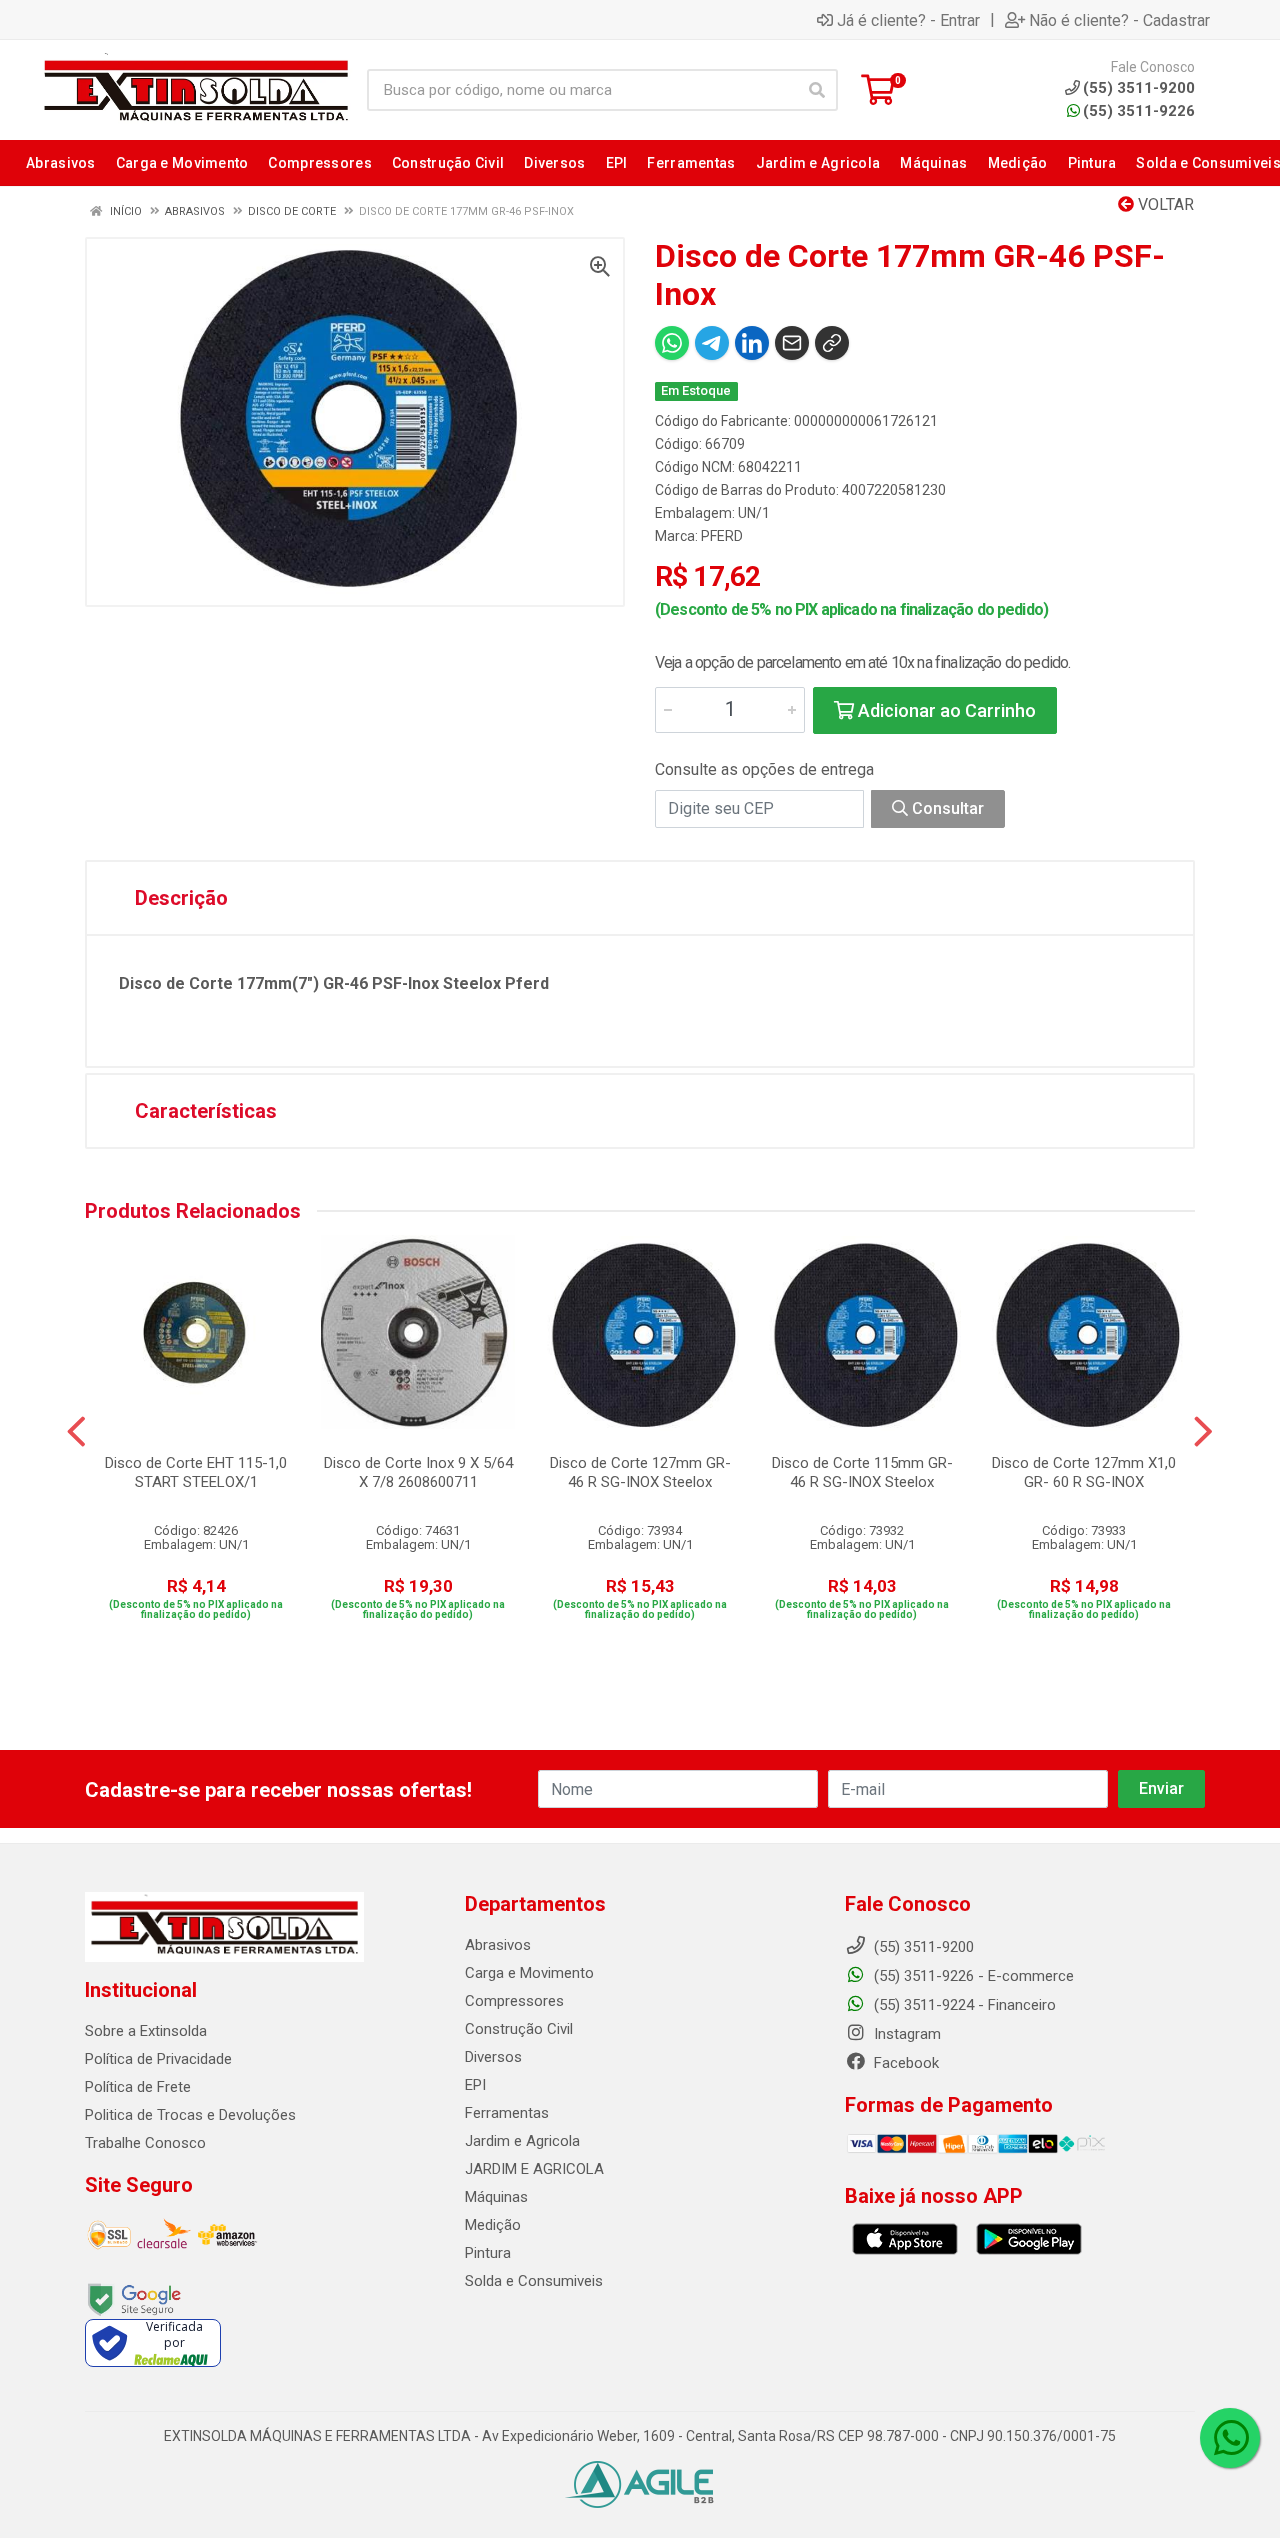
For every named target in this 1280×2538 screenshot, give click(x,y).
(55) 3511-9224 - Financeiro (963, 2005)
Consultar (946, 808)
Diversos (493, 2057)
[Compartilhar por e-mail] (792, 343)
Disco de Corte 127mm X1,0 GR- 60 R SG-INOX (1084, 1472)
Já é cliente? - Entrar (908, 20)
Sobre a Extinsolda (146, 2031)
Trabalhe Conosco (145, 2143)
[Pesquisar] (817, 90)
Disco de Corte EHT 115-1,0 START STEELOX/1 (196, 1472)
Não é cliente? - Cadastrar (1119, 20)
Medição (493, 2225)
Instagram (905, 2034)
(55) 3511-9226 (1139, 111)
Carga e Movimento (529, 1973)
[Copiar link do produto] (832, 343)
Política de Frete (138, 2087)
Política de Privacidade (158, 2059)
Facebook (904, 2063)
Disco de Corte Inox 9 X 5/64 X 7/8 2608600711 (418, 1472)
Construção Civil (519, 2029)
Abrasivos (498, 1945)
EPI (475, 2085)
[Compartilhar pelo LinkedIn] (752, 343)
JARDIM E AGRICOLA (534, 2169)
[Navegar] (76, 1432)
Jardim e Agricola (522, 2141)
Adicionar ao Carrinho (945, 710)
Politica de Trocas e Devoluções (190, 2115)
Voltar (1164, 204)
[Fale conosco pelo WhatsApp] (1230, 2438)
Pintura (488, 2253)
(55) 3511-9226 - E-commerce (972, 1976)
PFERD (722, 536)
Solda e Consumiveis (534, 2281)
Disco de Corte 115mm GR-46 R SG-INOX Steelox (862, 1472)
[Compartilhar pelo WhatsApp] (672, 343)
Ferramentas (507, 2113)
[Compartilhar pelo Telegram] (712, 343)
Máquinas (496, 2197)
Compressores (514, 2001)
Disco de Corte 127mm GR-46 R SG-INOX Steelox (640, 1472)
